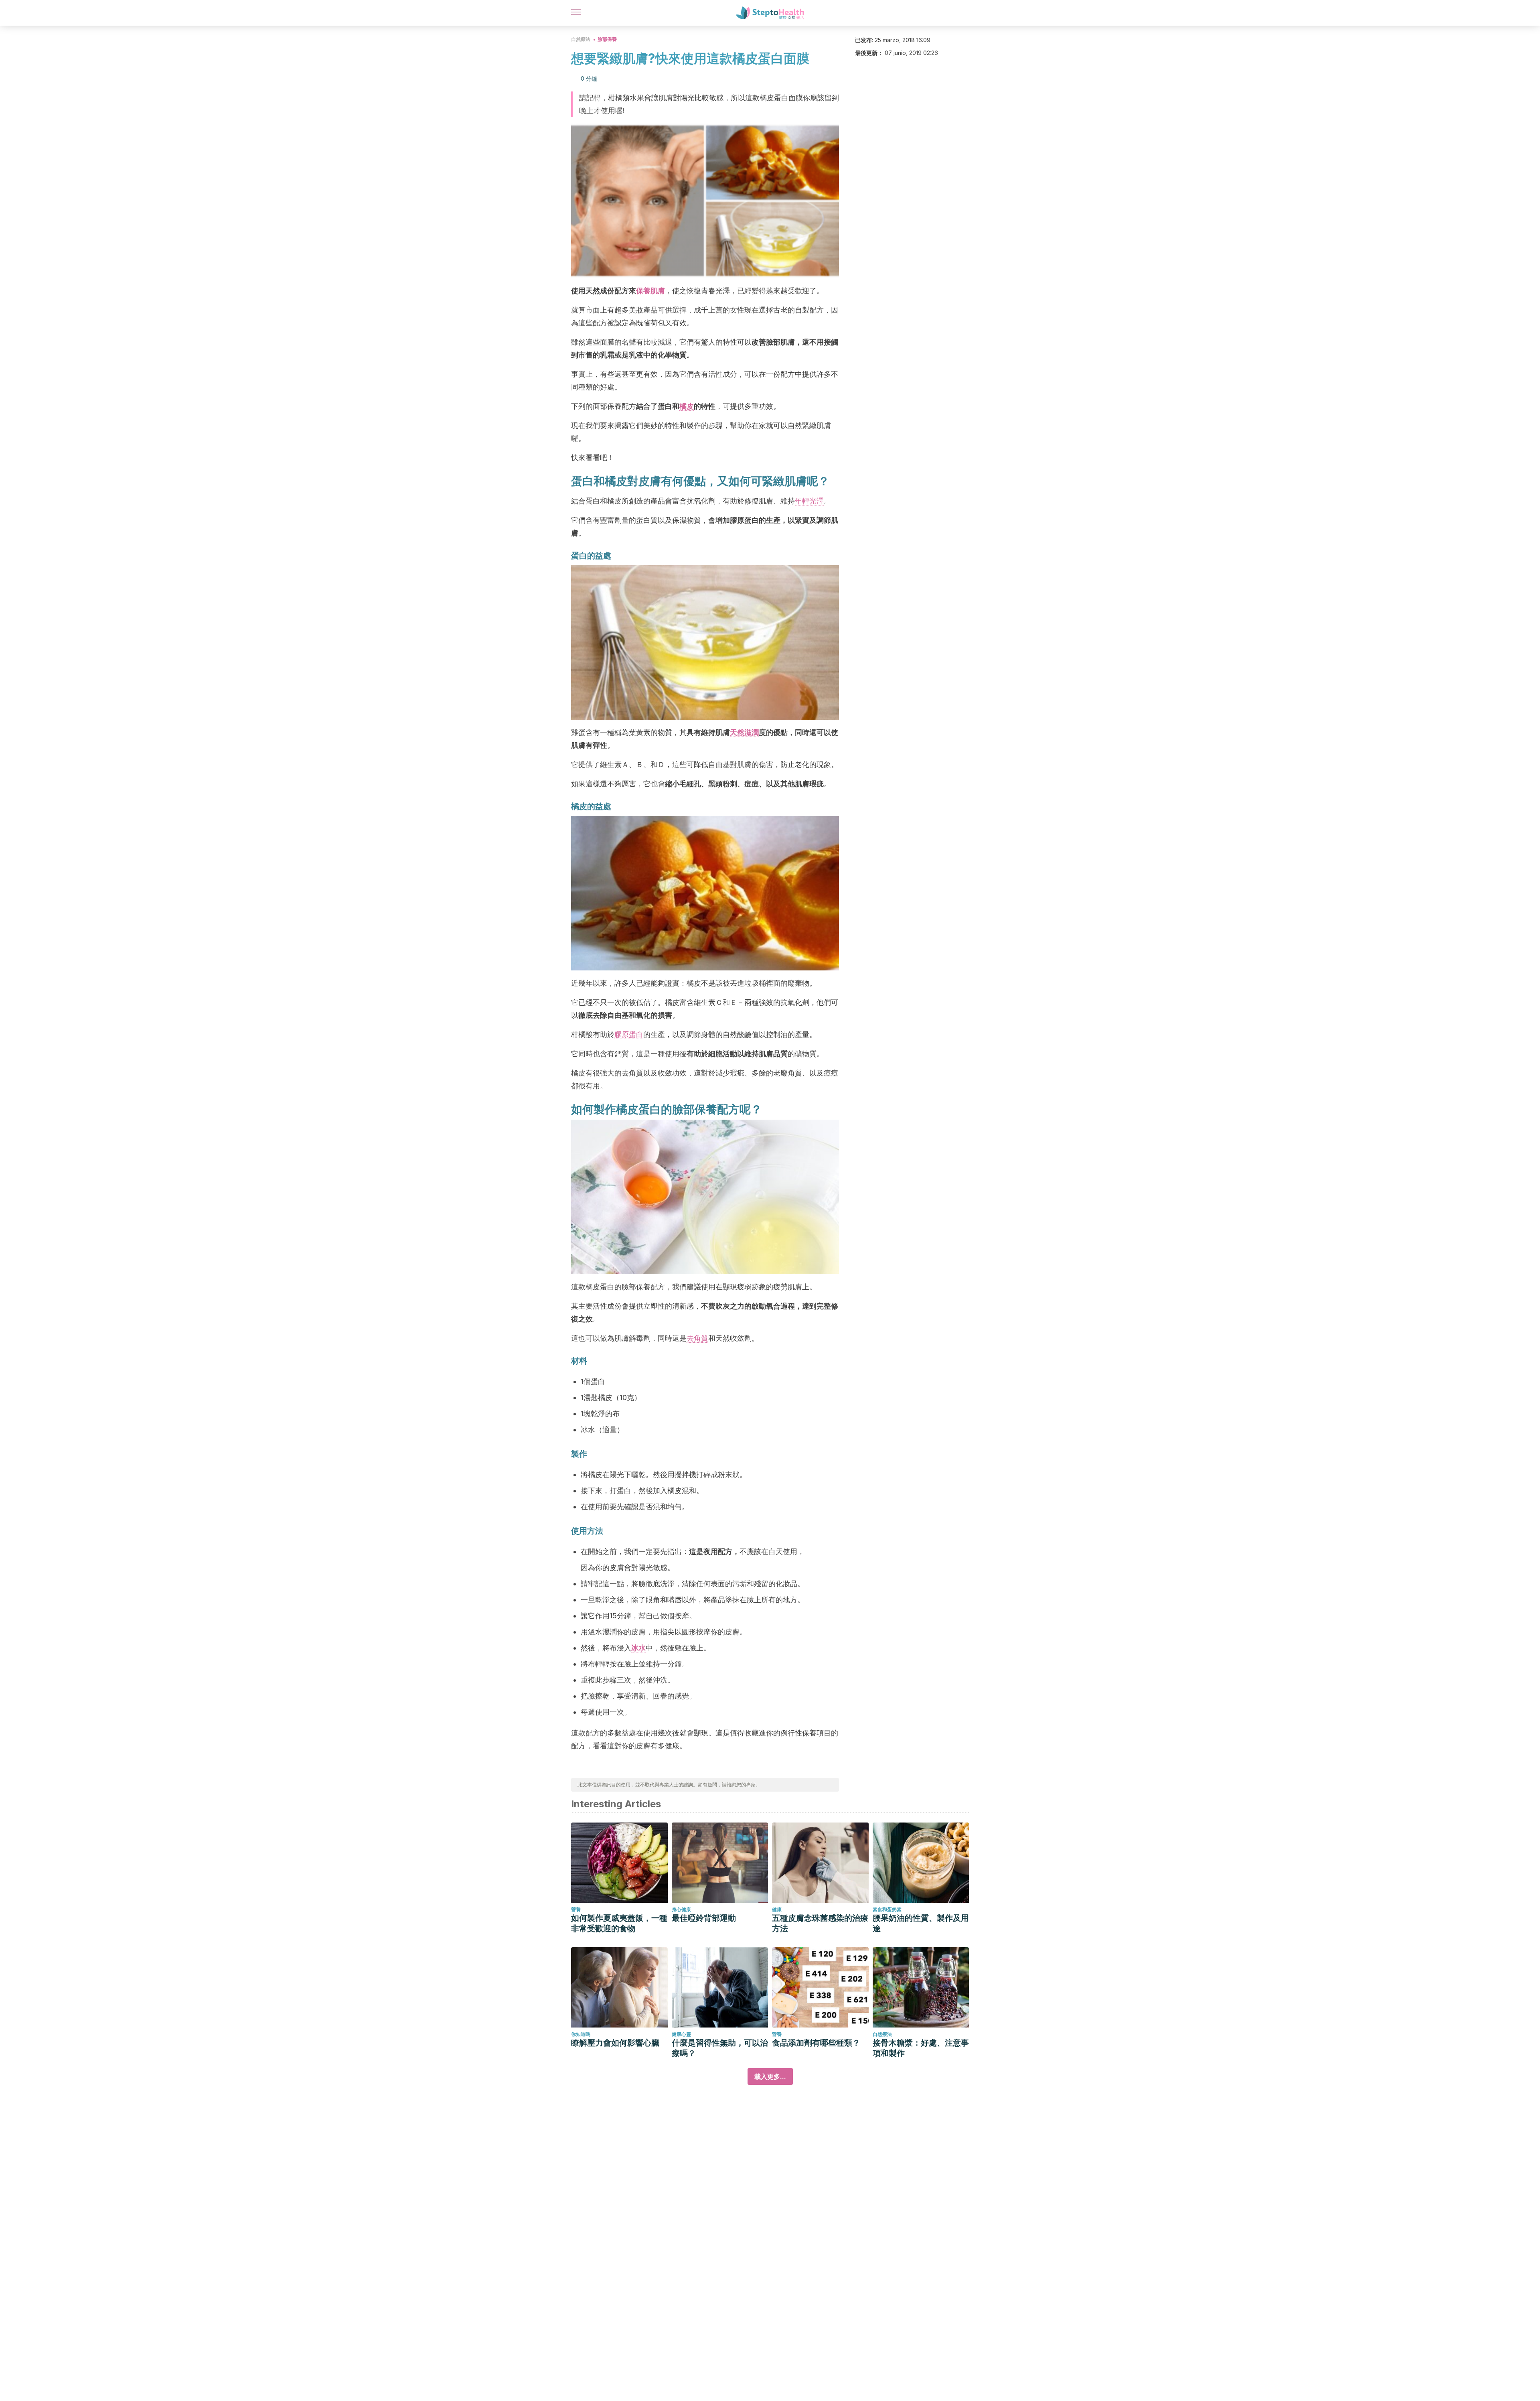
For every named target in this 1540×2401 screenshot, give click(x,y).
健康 (777, 1909)
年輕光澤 (809, 501)
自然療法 (581, 39)
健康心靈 (681, 2034)
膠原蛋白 (629, 1034)
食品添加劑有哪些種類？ (816, 2043)
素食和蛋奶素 (887, 1909)
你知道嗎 (581, 2034)
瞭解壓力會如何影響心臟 (615, 2043)
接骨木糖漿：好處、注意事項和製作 (921, 2048)
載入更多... (770, 2076)
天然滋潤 (744, 732)
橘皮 (687, 406)
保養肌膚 (650, 291)
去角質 (697, 1338)
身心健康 (681, 1909)
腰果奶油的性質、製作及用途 (921, 1923)
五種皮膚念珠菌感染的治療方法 (820, 1923)
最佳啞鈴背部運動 (704, 1918)
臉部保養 (607, 39)
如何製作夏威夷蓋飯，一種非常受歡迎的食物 (619, 1923)
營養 (576, 1909)
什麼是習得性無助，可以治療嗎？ (720, 2048)
